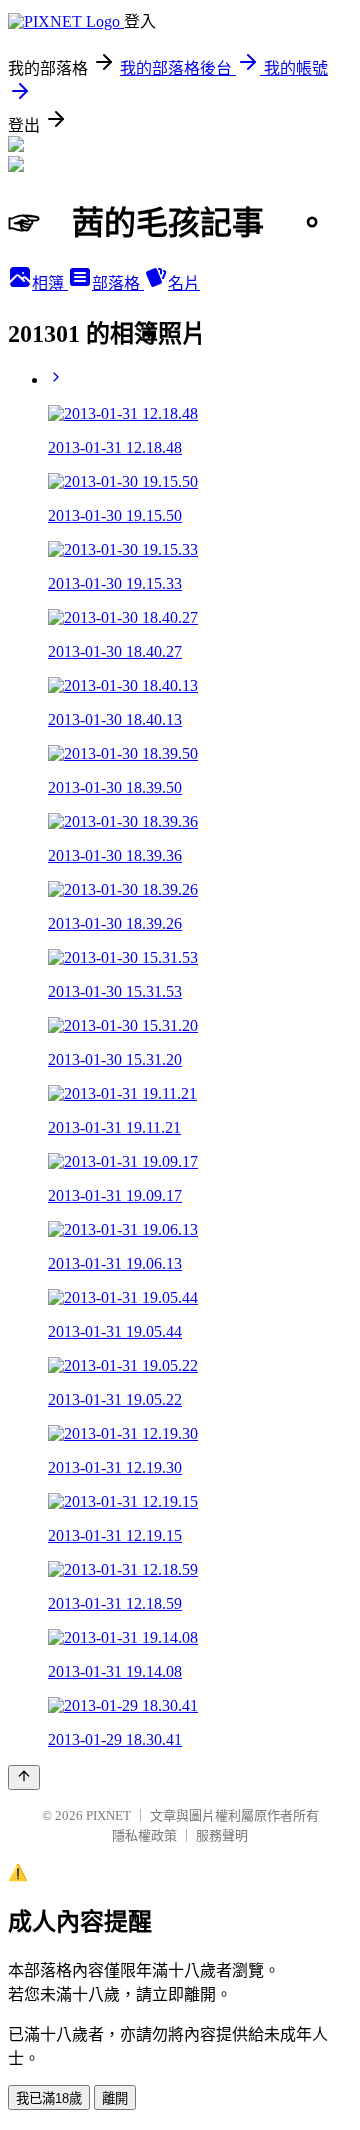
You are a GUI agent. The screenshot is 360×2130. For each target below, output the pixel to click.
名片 (184, 283)
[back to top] (24, 1777)
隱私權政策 (144, 1835)
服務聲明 (222, 1835)
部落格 (118, 283)
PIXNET (108, 1815)
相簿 (50, 283)
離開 (115, 2098)
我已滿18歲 (49, 2098)
